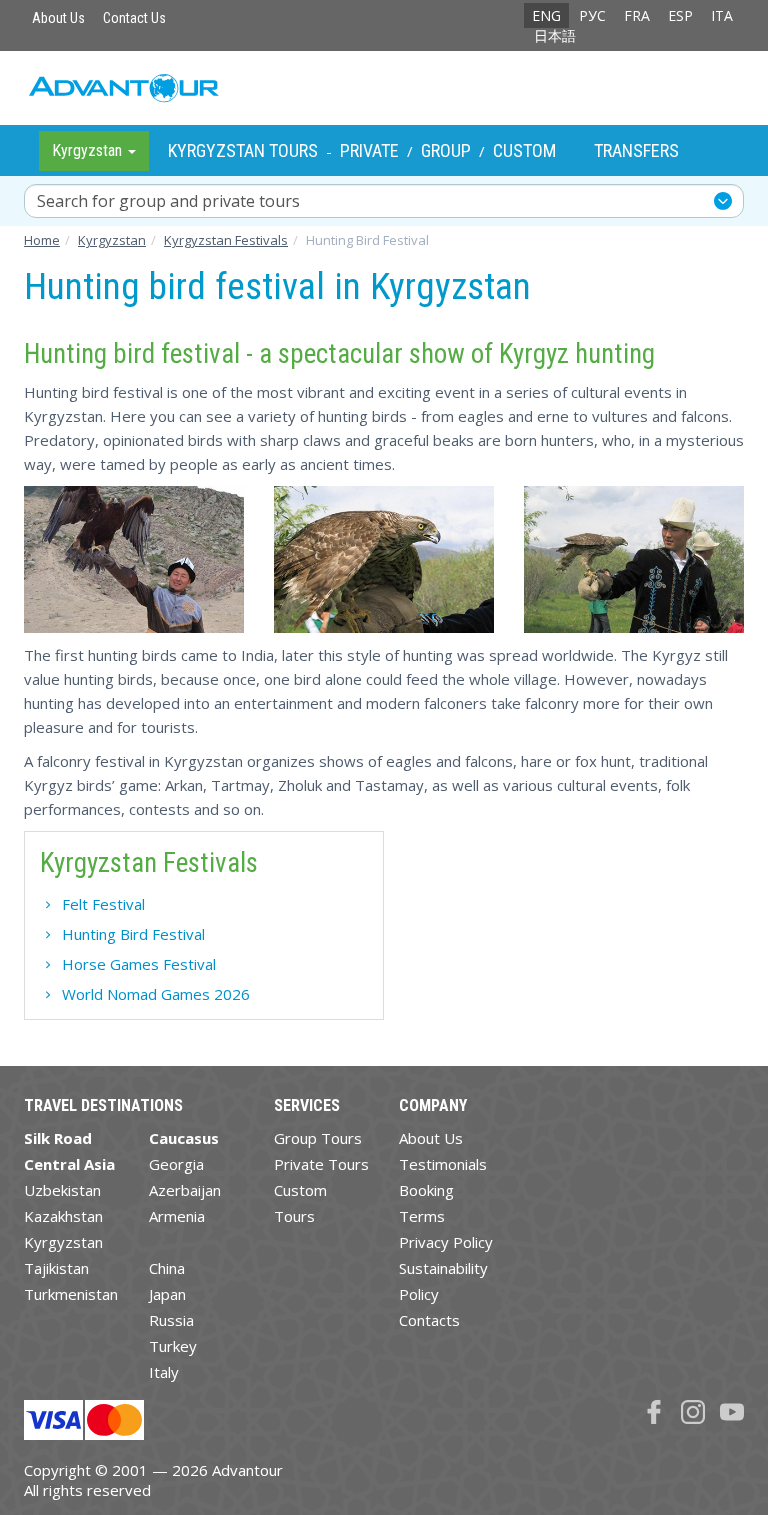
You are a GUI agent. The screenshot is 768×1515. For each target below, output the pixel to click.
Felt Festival (103, 904)
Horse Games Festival (139, 964)
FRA (637, 15)
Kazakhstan (63, 1216)
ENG (546, 15)
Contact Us (134, 18)
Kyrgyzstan (63, 1242)
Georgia (176, 1164)
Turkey (173, 1346)
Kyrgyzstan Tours (243, 150)
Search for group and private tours (168, 201)
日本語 (555, 35)
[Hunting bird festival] (134, 559)
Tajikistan (56, 1268)
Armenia (177, 1216)
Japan (167, 1294)
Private (369, 150)
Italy (164, 1372)
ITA (722, 15)
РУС (592, 15)
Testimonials (443, 1164)
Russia (171, 1320)
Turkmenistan (71, 1294)
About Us (58, 18)
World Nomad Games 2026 (156, 994)
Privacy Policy (446, 1242)
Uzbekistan (62, 1190)
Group (446, 150)
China (167, 1268)
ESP (680, 15)
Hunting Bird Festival (133, 934)
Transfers (636, 150)
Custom (524, 150)
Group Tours (318, 1138)
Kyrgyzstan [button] (89, 150)
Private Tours (321, 1164)
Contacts (429, 1320)
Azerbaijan (185, 1190)
